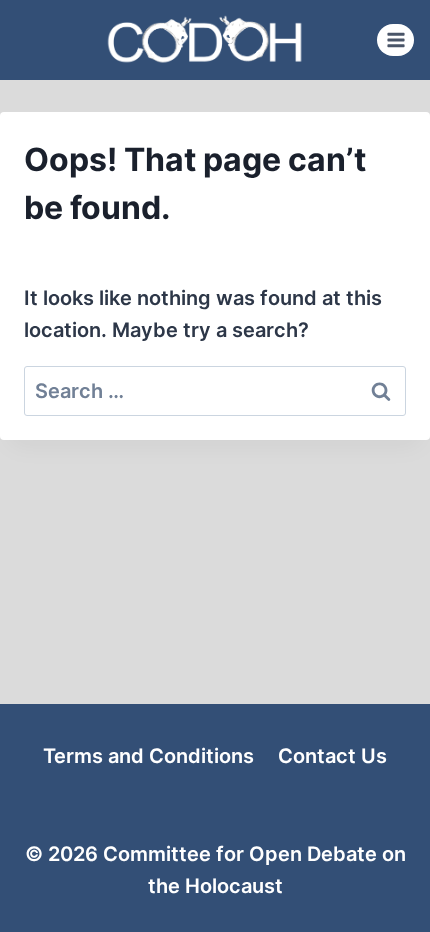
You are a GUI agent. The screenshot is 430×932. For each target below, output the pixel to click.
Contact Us (332, 756)
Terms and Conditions (148, 756)
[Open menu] (395, 39)
